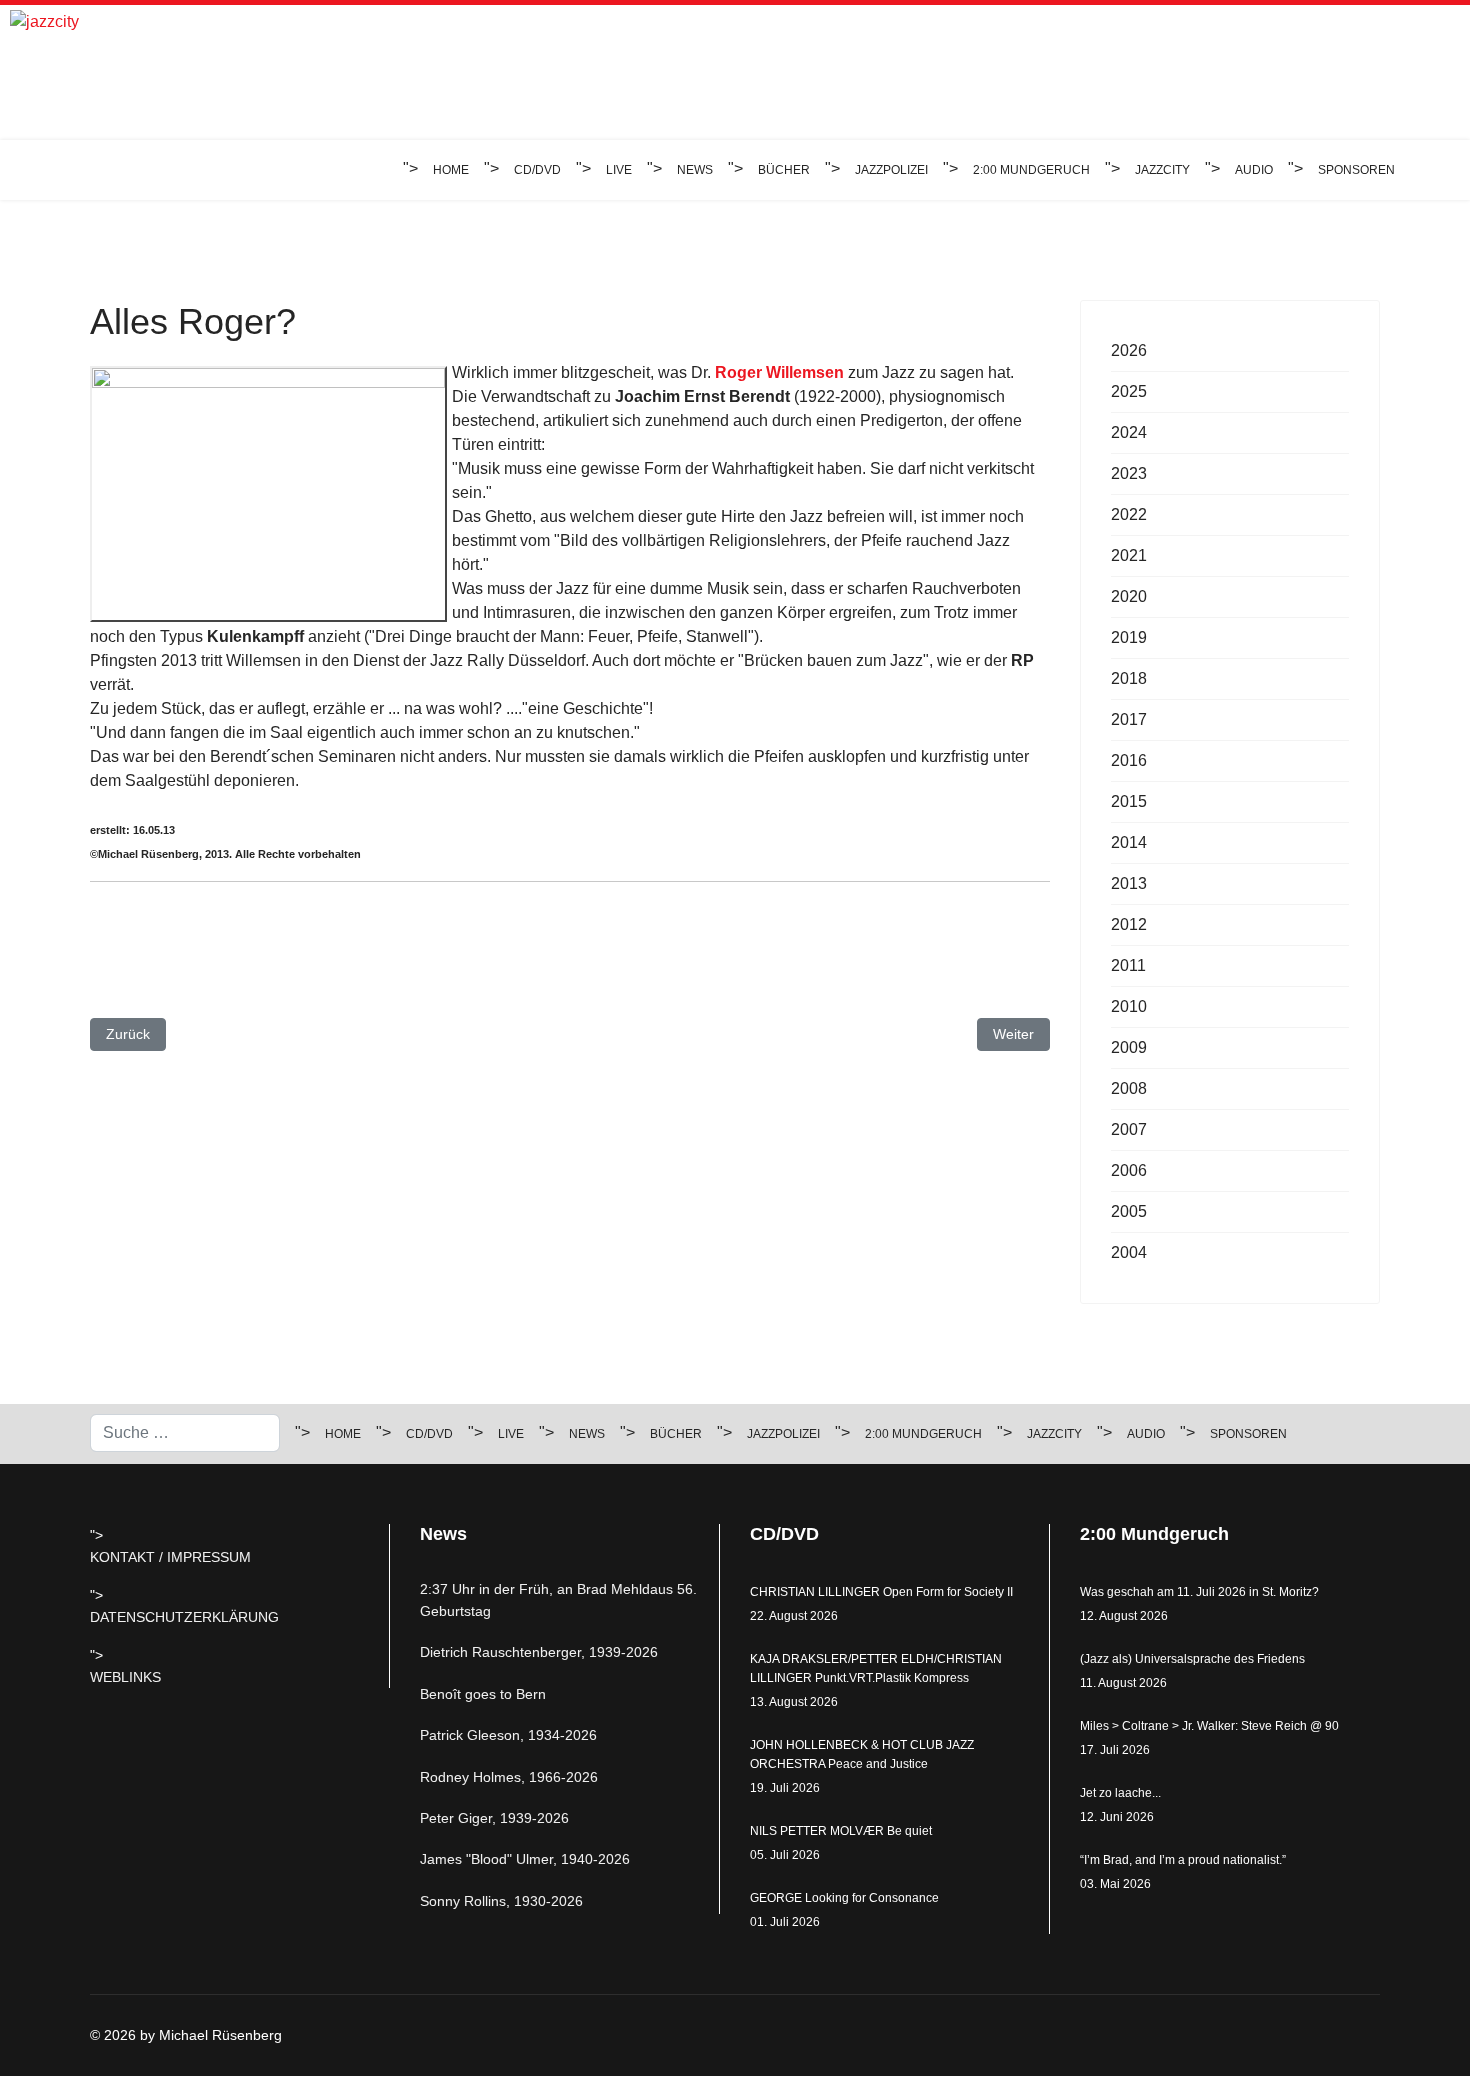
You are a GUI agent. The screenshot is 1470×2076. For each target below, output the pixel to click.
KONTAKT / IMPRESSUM (170, 1557)
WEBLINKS (125, 1677)
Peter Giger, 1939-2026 (494, 1818)
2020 (1129, 596)
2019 (1129, 637)
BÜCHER (784, 170)
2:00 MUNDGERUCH (1031, 170)
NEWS (695, 170)
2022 (1129, 514)
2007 (1129, 1129)
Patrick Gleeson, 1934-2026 (508, 1735)
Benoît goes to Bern (483, 1694)
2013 (1129, 883)
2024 (1129, 432)
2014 (1129, 842)
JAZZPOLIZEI (891, 170)
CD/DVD (537, 170)
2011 (1128, 965)
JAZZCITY (1162, 170)
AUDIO (1254, 170)
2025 (1129, 391)
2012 (1129, 924)
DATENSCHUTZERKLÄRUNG (184, 1617)
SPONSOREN (1356, 170)
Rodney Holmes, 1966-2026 (509, 1777)
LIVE (619, 170)
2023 (1129, 473)
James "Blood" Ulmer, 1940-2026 (525, 1859)
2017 (1129, 719)
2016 (1129, 760)
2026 (1129, 350)
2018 (1129, 678)
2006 (1129, 1170)
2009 (1129, 1047)
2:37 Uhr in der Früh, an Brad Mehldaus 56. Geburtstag (558, 1600)
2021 (1129, 555)
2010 (1129, 1006)
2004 (1129, 1252)
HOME (451, 170)
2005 (1129, 1211)
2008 (1129, 1088)
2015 (1129, 801)
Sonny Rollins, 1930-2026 (501, 1901)
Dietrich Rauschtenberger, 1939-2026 (539, 1652)
